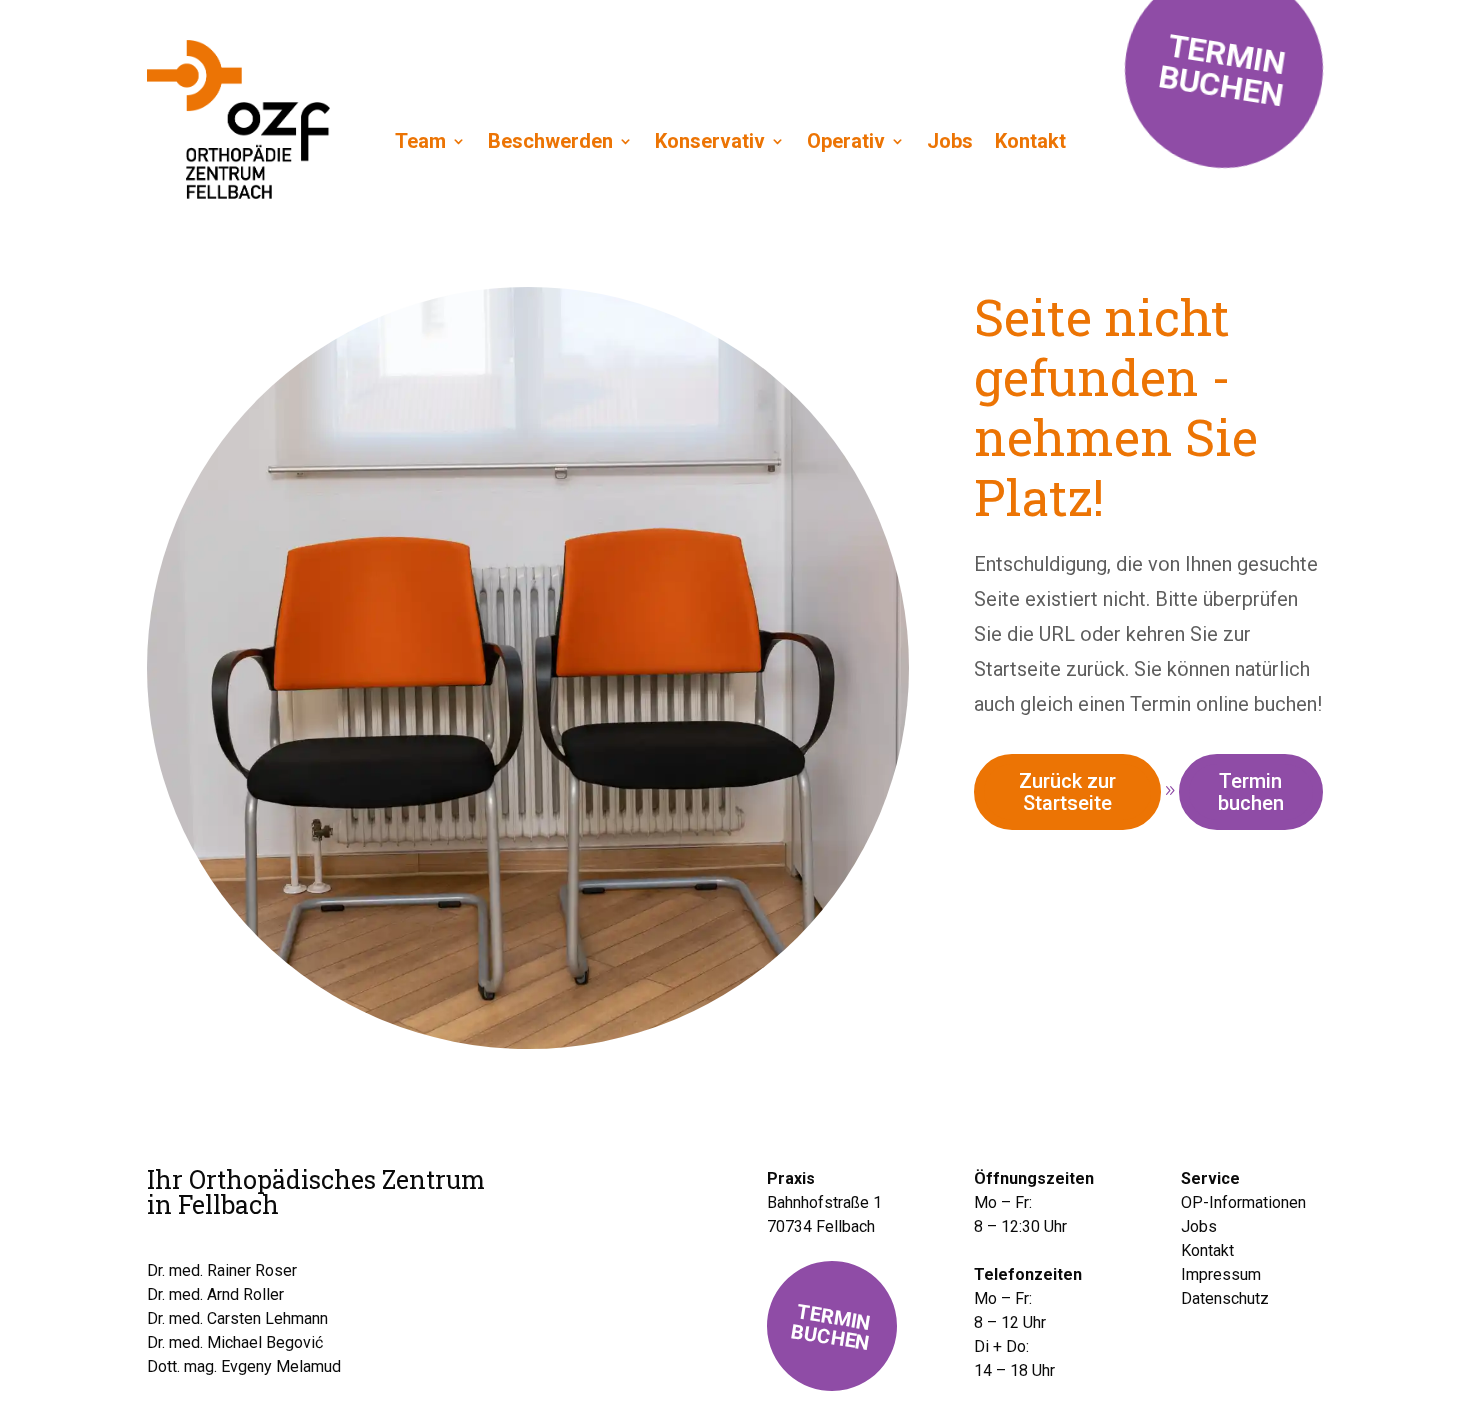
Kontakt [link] (1030, 141)
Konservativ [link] (710, 141)
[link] (238, 192)
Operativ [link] (846, 141)
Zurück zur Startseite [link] (1067, 792)
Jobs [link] (950, 141)
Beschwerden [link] (550, 141)
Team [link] (420, 141)
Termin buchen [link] (1251, 792)
